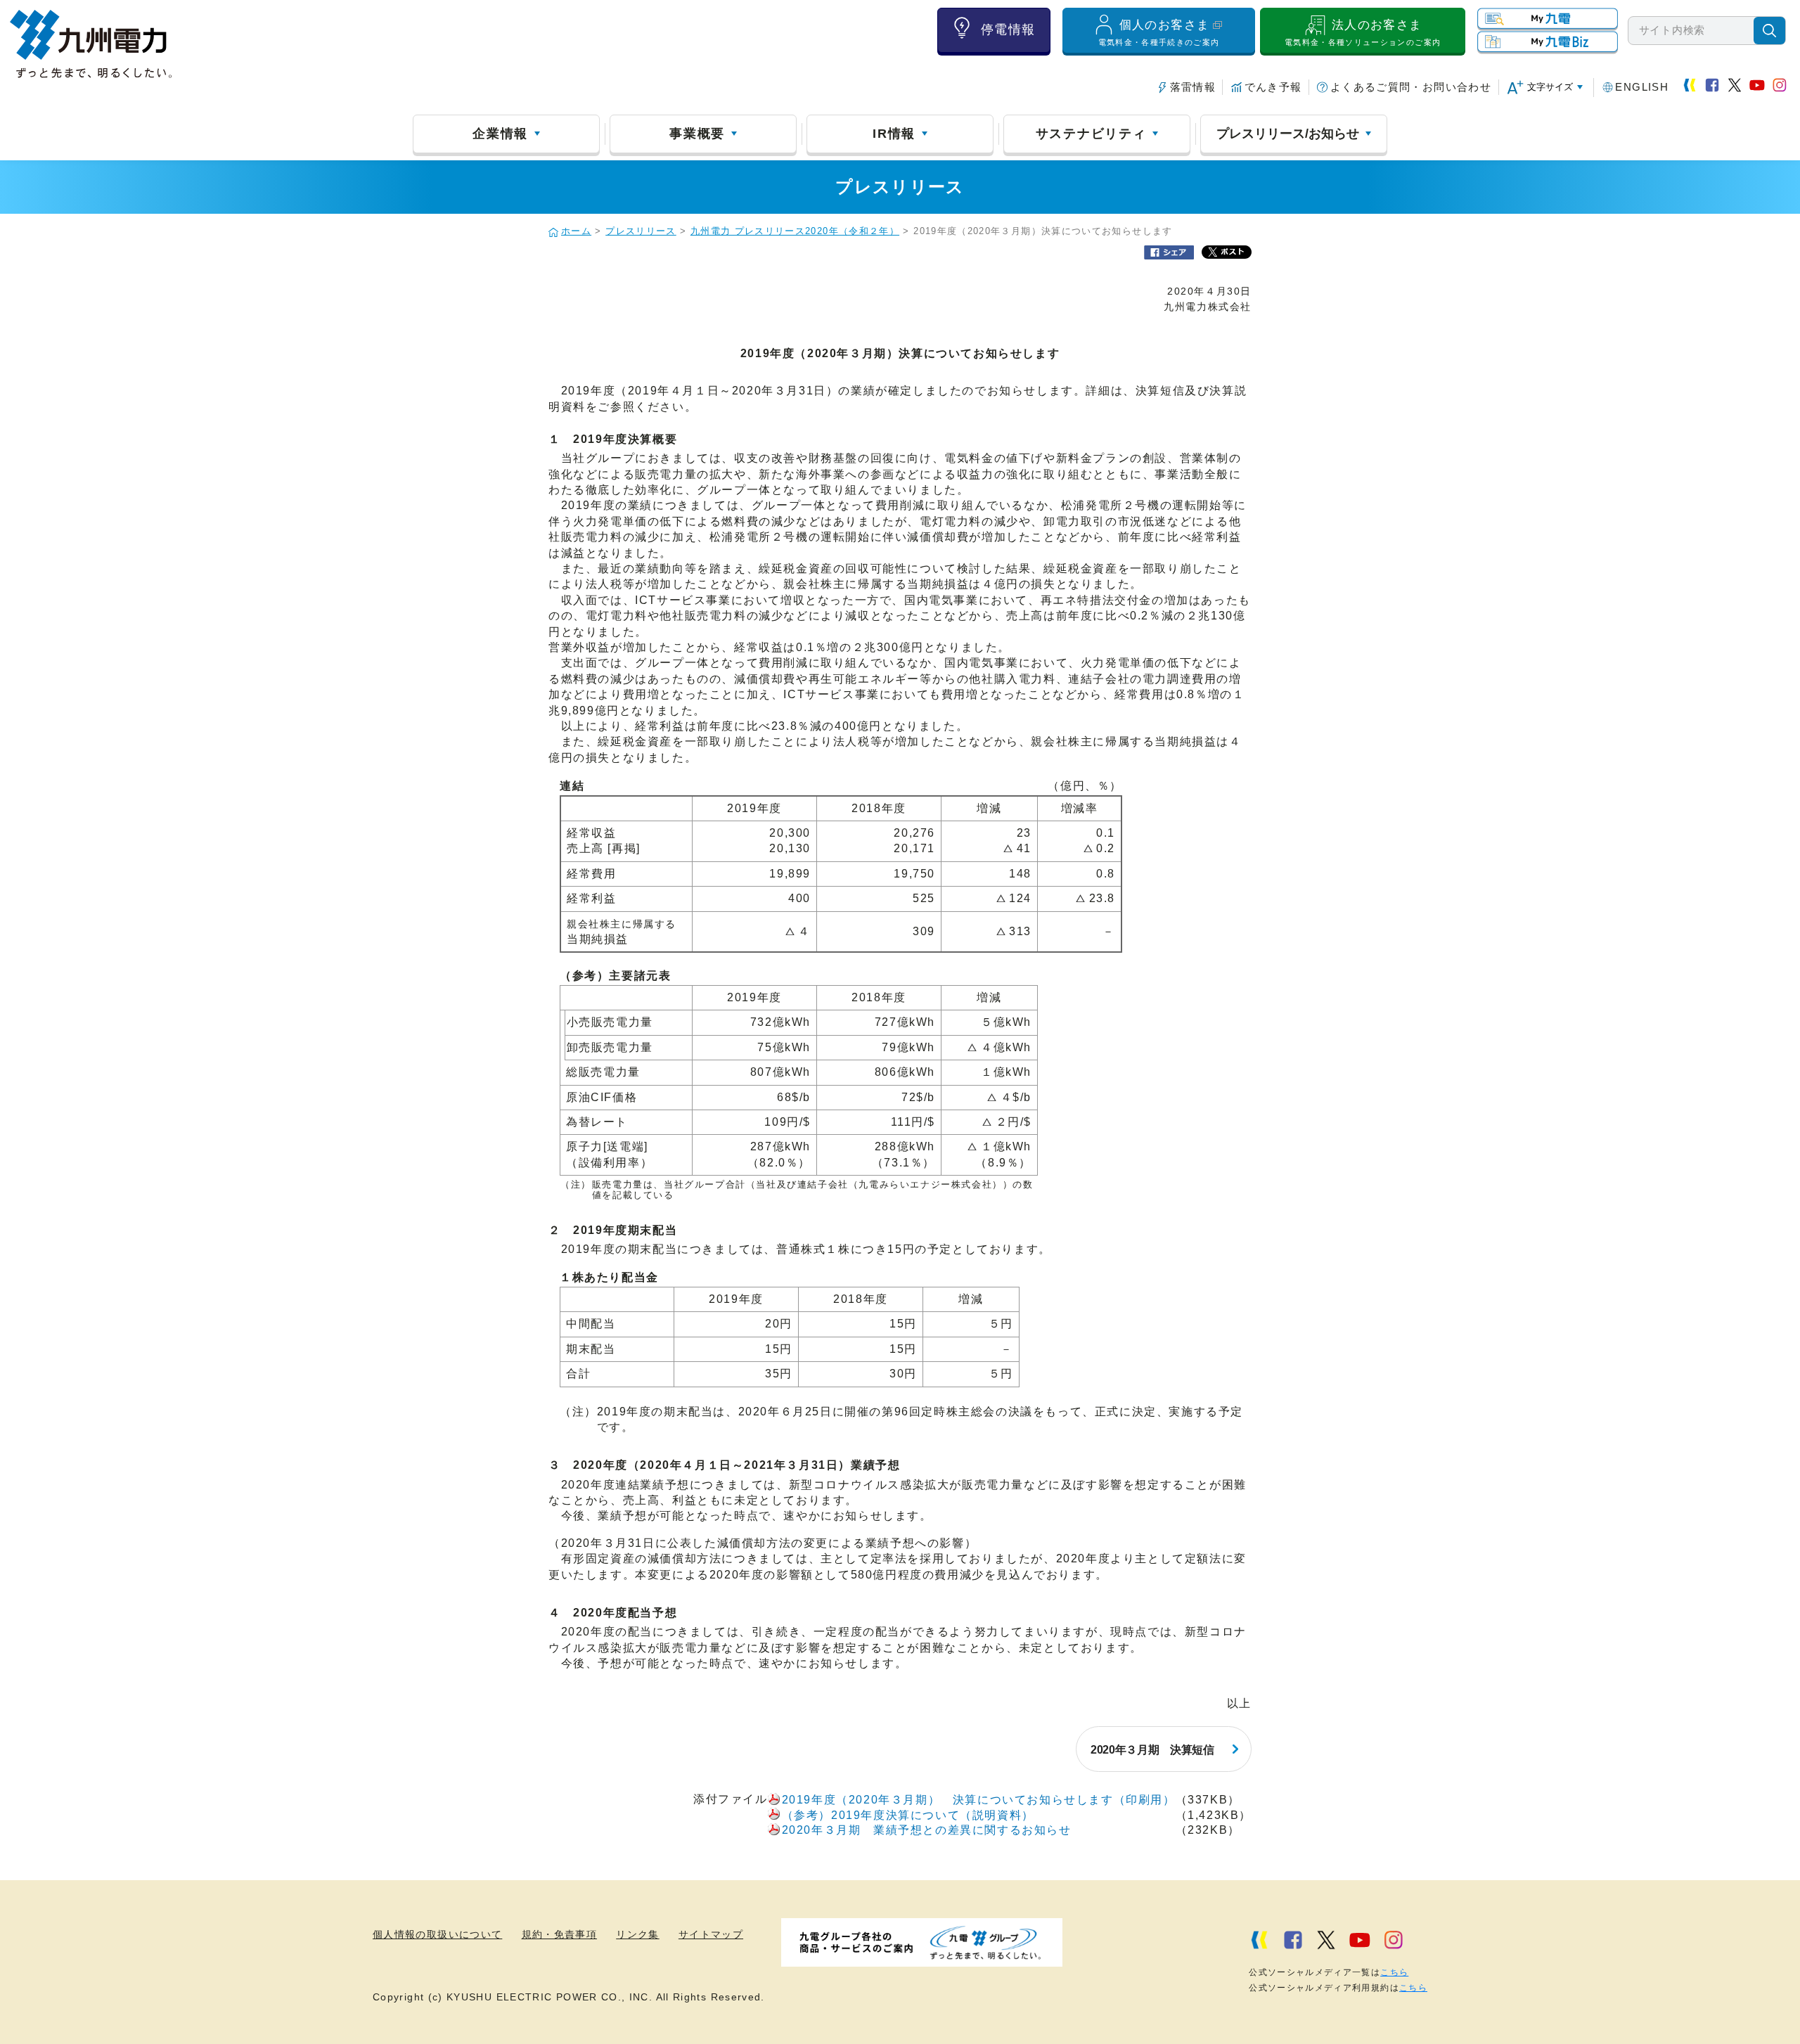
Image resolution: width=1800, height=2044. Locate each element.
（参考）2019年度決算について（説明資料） (908, 1815)
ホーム (576, 231)
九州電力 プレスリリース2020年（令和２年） (795, 231)
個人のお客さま (1159, 33)
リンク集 (637, 1935)
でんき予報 (1273, 87)
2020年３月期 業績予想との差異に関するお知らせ (927, 1830)
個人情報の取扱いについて (437, 1935)
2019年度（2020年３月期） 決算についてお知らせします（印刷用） (979, 1800)
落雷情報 (1193, 87)
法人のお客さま (1363, 33)
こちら (1394, 1972)
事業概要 (697, 134)
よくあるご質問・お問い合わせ (1411, 87)
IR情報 (894, 134)
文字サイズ (1550, 87)
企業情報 (500, 134)
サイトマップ (711, 1935)
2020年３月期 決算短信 (1152, 1750)
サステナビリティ (1091, 134)
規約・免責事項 (560, 1935)
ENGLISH (1642, 87)
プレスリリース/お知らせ (1288, 134)
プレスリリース (641, 231)
